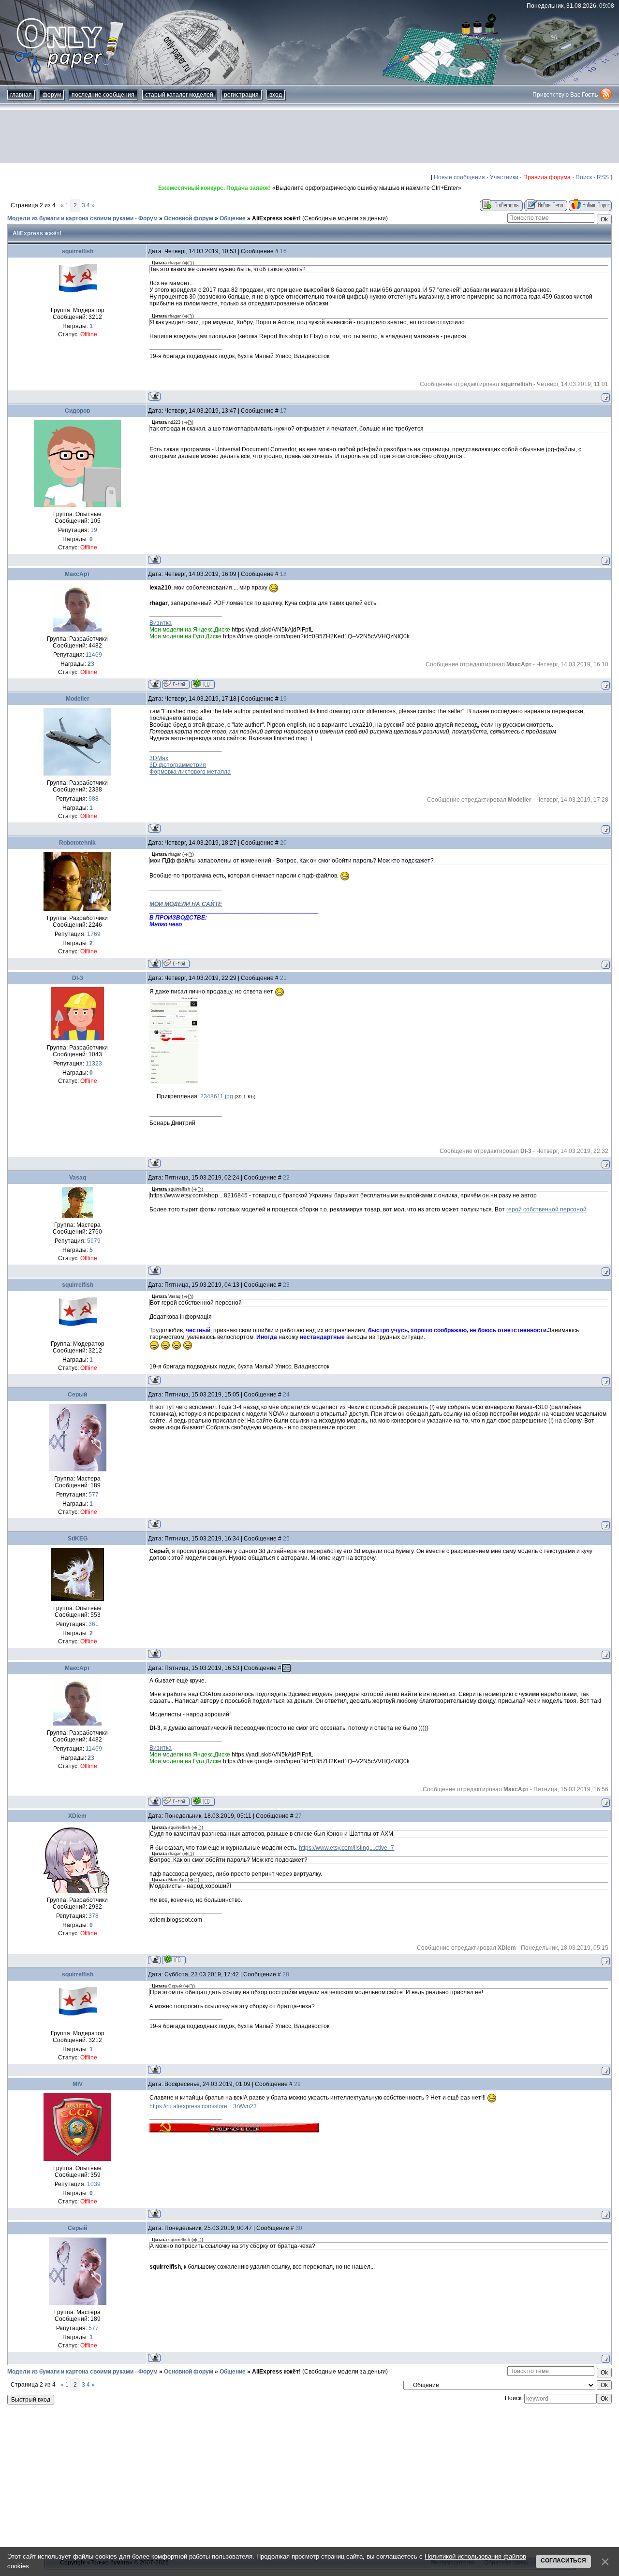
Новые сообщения (459, 177)
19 (283, 699)
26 (286, 1668)
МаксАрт (77, 574)
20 (283, 843)
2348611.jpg (217, 1096)
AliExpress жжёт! (276, 218)
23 (286, 1285)
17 (283, 411)
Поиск (584, 177)
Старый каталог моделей (179, 95)
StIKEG (78, 1539)
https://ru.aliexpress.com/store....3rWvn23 (203, 2106)
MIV (78, 2084)
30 (299, 2228)
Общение (233, 218)
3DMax (159, 758)
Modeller (78, 699)
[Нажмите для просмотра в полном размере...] (174, 1082)
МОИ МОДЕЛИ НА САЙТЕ (186, 904)
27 (298, 1816)
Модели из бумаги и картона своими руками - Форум (82, 218)
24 (286, 1395)
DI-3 (78, 978)
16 (283, 251)
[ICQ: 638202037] (174, 1960)
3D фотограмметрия (178, 765)
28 (286, 1974)
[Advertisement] (309, 137)
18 (283, 574)
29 (297, 2084)
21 (283, 978)
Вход (276, 95)
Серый (77, 1395)
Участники (504, 177)
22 (286, 1178)
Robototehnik (77, 843)
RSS (603, 177)
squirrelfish (78, 251)
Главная (21, 95)
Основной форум (189, 218)
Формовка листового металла (190, 772)
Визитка (161, 623)
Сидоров (77, 411)
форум (52, 95)
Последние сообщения (103, 95)
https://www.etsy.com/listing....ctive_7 (346, 1848)
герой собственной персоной (546, 1209)
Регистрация (241, 95)
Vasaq (78, 1178)
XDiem (77, 1816)
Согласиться (563, 2561)
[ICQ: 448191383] (203, 684)
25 (286, 1539)
